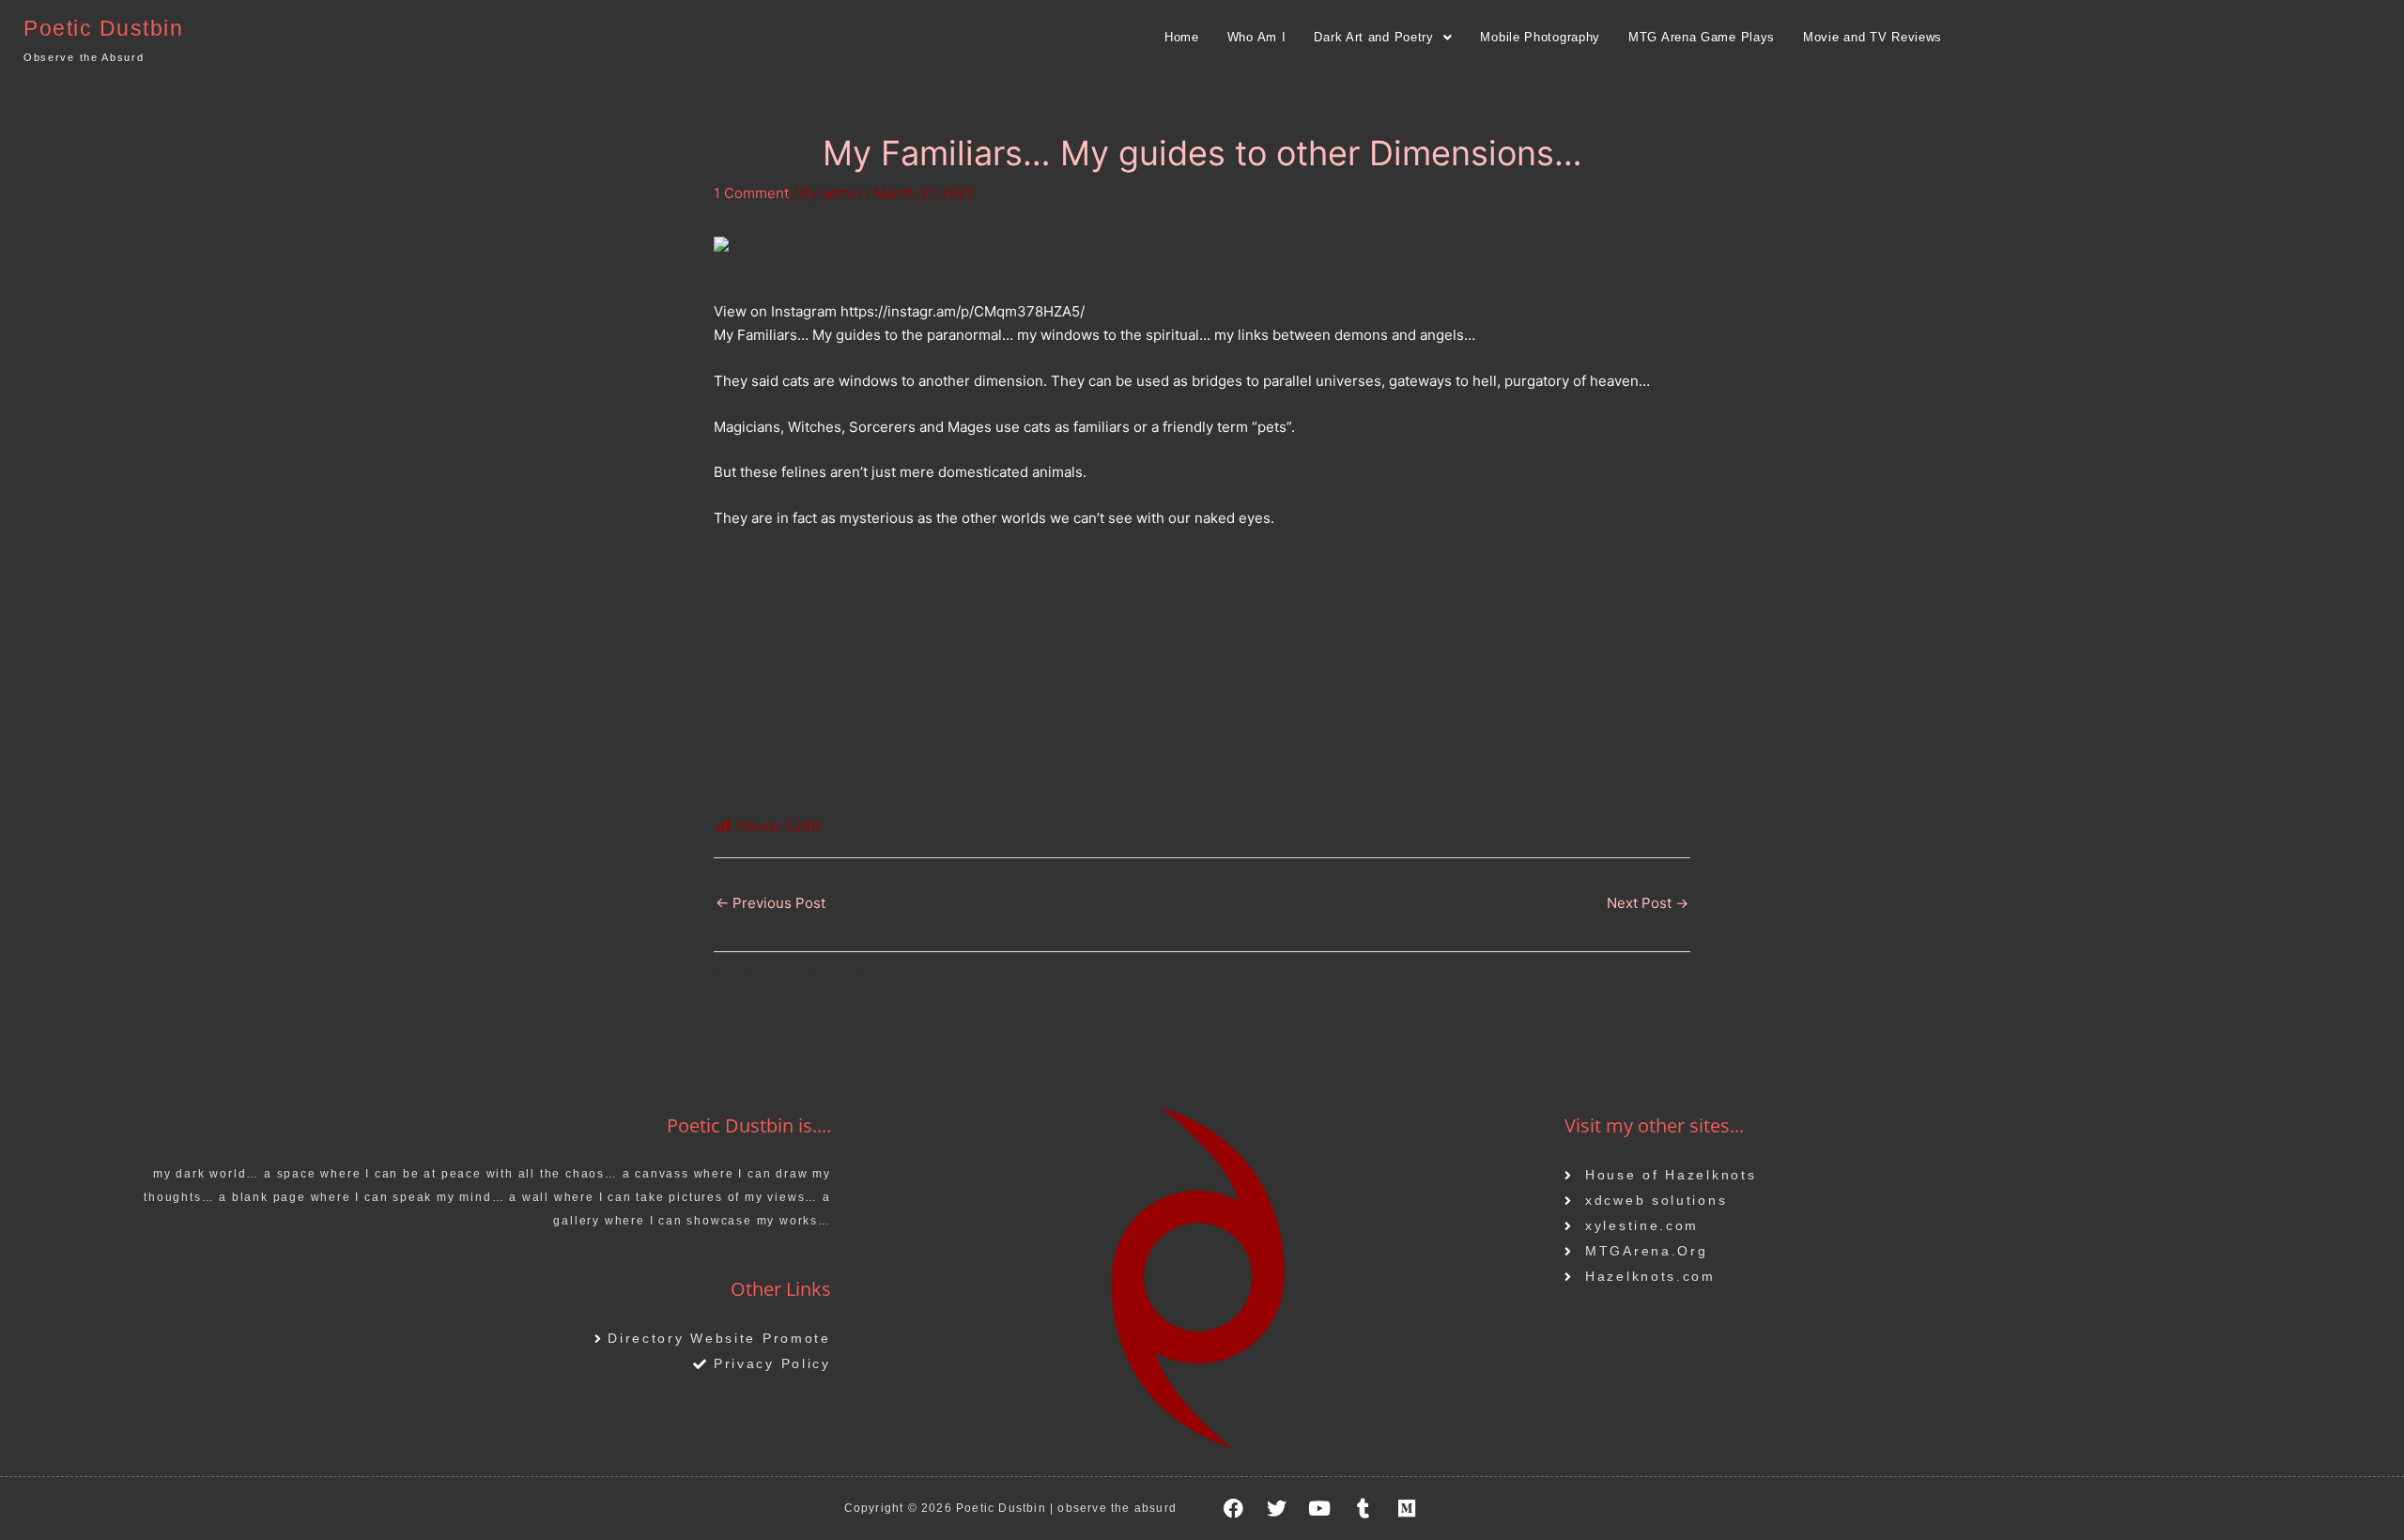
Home (1182, 37)
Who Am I (1257, 37)
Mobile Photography (1540, 37)
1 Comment (751, 193)
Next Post (1648, 903)
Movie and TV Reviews (1872, 37)
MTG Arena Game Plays (1702, 37)
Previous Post (771, 903)
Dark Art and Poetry (1373, 37)
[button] (1383, 37)
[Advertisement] (1202, 685)
